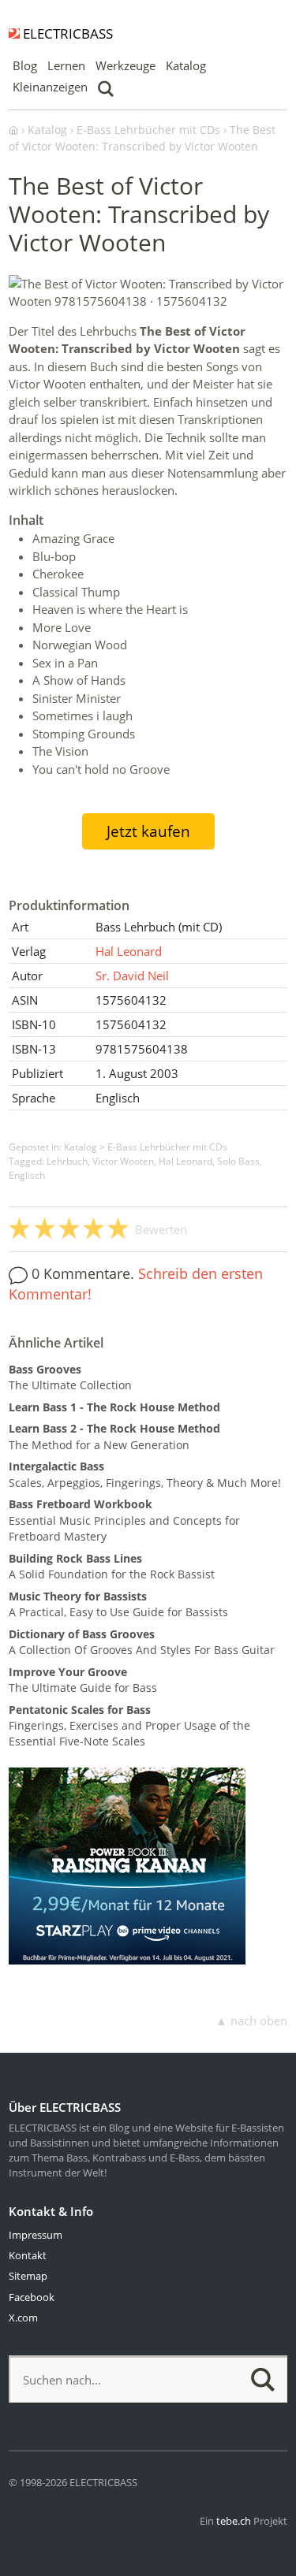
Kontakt (28, 2255)
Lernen (66, 65)
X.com (23, 2318)
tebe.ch (234, 2521)
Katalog (186, 65)
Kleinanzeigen (50, 87)
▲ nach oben (251, 2020)
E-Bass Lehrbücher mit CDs (167, 1147)
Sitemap (28, 2276)
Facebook (32, 2297)
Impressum (36, 2235)
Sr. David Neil (132, 976)
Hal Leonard (129, 951)
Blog (25, 65)
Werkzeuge (126, 65)
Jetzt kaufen (148, 831)
